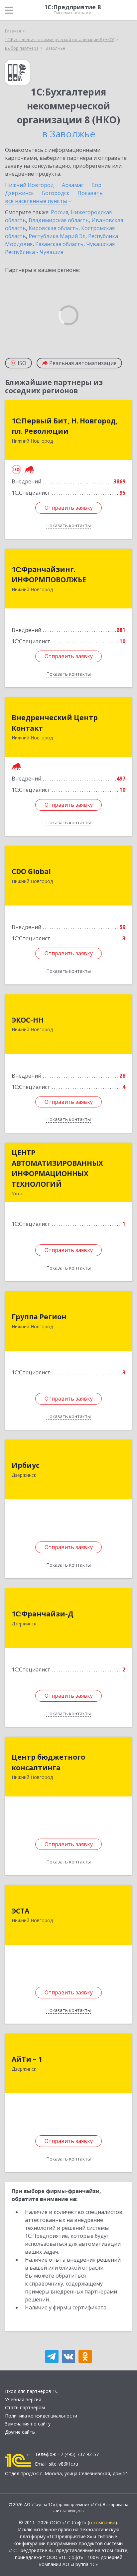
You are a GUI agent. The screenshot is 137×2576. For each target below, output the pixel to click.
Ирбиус (26, 1465)
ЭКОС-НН (28, 1020)
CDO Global (31, 871)
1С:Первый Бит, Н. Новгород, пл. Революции (65, 426)
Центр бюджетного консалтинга (48, 1762)
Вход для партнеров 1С (32, 2391)
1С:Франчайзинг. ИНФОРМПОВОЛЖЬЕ (49, 575)
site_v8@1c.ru (64, 2464)
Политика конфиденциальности (41, 2416)
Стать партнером (25, 2407)
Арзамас (73, 185)
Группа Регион (39, 1317)
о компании (102, 2522)
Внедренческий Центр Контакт (55, 723)
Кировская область (54, 228)
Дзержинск (19, 193)
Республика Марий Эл (57, 236)
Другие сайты (20, 2432)
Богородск (56, 193)
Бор (96, 185)
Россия (60, 212)
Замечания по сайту (28, 2424)
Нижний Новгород (29, 185)
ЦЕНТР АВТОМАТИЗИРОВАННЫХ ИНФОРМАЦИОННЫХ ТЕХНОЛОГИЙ (57, 1168)
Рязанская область (59, 244)
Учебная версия (23, 2399)
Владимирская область (59, 220)
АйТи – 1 (27, 2059)
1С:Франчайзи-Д (43, 1614)
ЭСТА (20, 1911)
